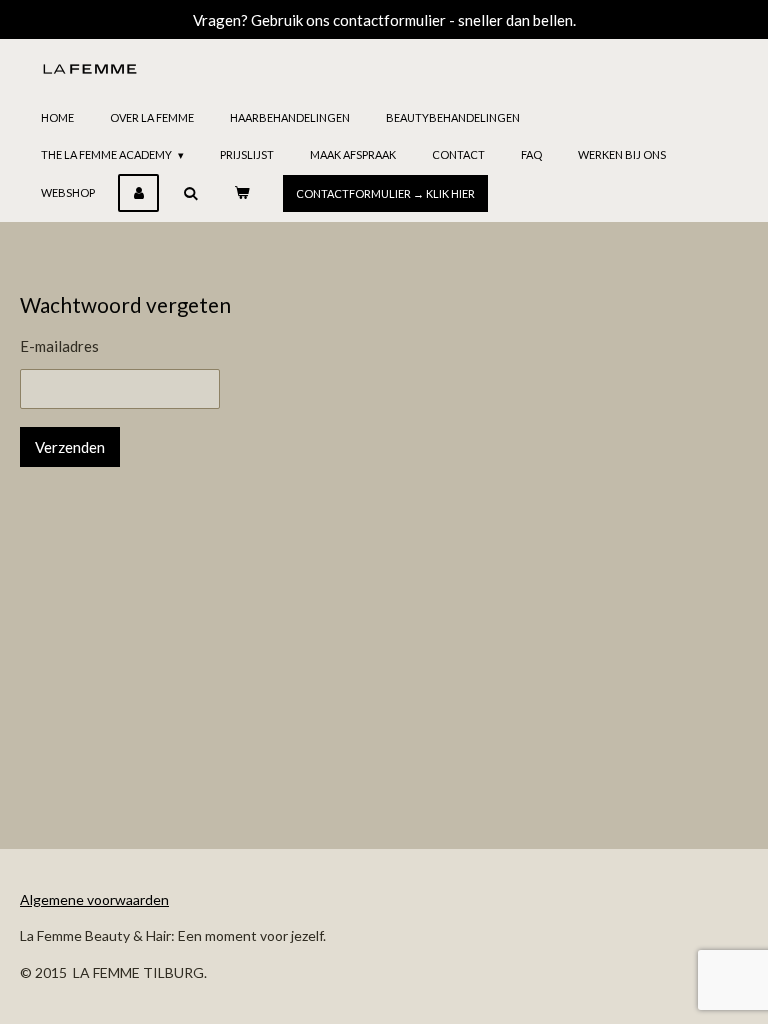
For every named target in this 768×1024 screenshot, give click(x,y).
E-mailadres (59, 346)
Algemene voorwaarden (94, 899)
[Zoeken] (189, 193)
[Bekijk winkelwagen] (241, 193)
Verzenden (70, 447)
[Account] (138, 193)
